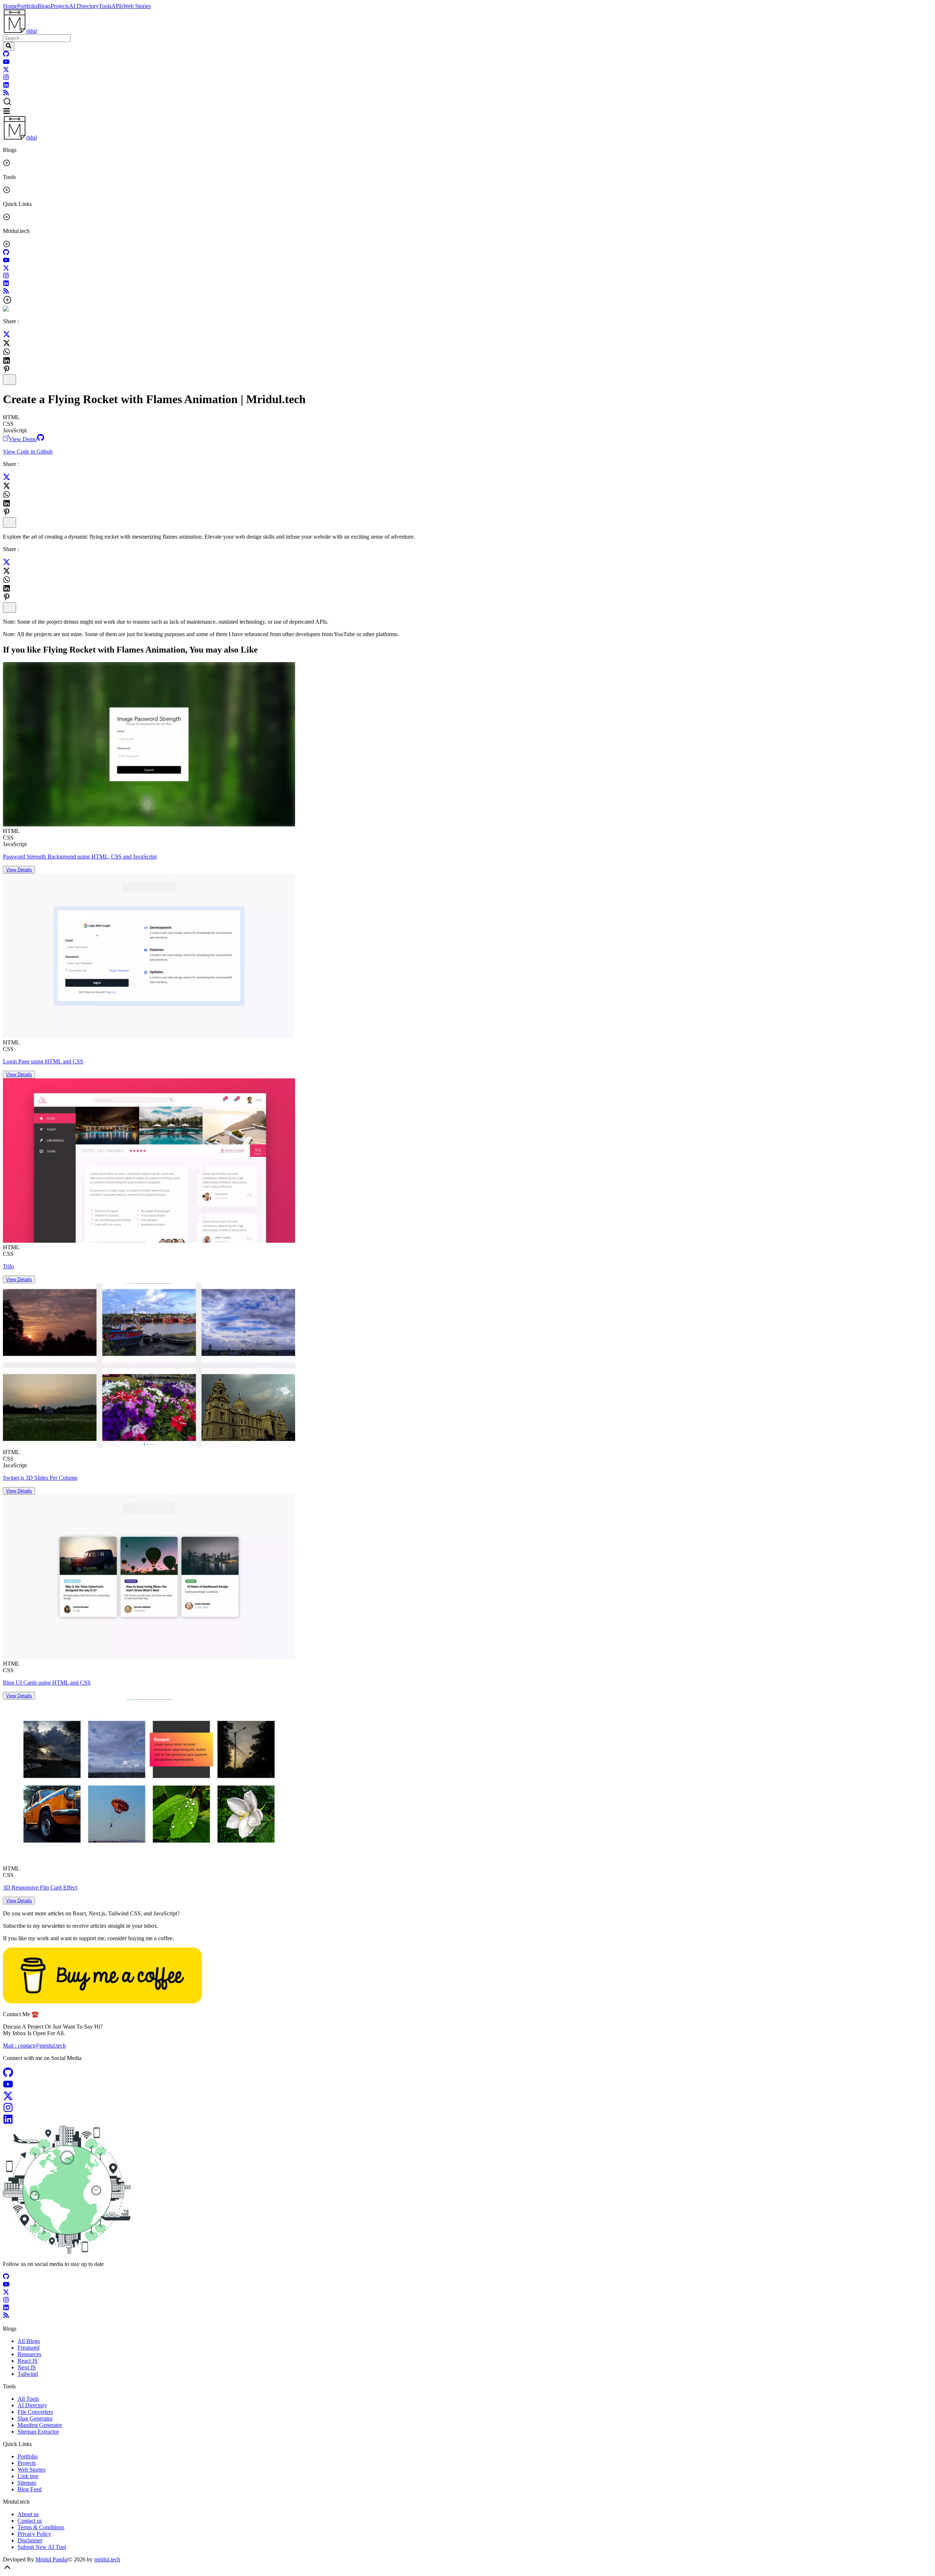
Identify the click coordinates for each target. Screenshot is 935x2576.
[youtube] (6, 63)
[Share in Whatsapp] (7, 352)
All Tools (28, 2399)
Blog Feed (30, 2489)
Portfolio (27, 6)
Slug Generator (35, 2418)
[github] (6, 55)
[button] (467, 102)
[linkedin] (6, 86)
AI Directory (84, 6)
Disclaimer (30, 2540)
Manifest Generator (40, 2425)
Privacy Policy (34, 2534)
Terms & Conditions (41, 2527)
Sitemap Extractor (38, 2432)
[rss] (6, 94)
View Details (19, 870)
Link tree (28, 2476)
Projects (60, 6)
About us (28, 2514)
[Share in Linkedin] (7, 360)
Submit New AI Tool (42, 2547)
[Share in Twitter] (7, 336)
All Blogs (29, 2341)
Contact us (30, 2521)
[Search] (9, 46)
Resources (29, 2354)
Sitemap (27, 2483)
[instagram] (6, 78)
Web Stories (137, 6)
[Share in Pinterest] (7, 369)
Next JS (27, 2367)
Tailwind (28, 2374)
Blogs (44, 6)
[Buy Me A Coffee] (102, 2001)
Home (10, 6)
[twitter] (6, 71)
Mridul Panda (51, 2559)
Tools (105, 6)
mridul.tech (107, 2559)
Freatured (28, 2348)
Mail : (34, 2046)
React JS (28, 2361)
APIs (117, 6)
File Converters (35, 2412)
